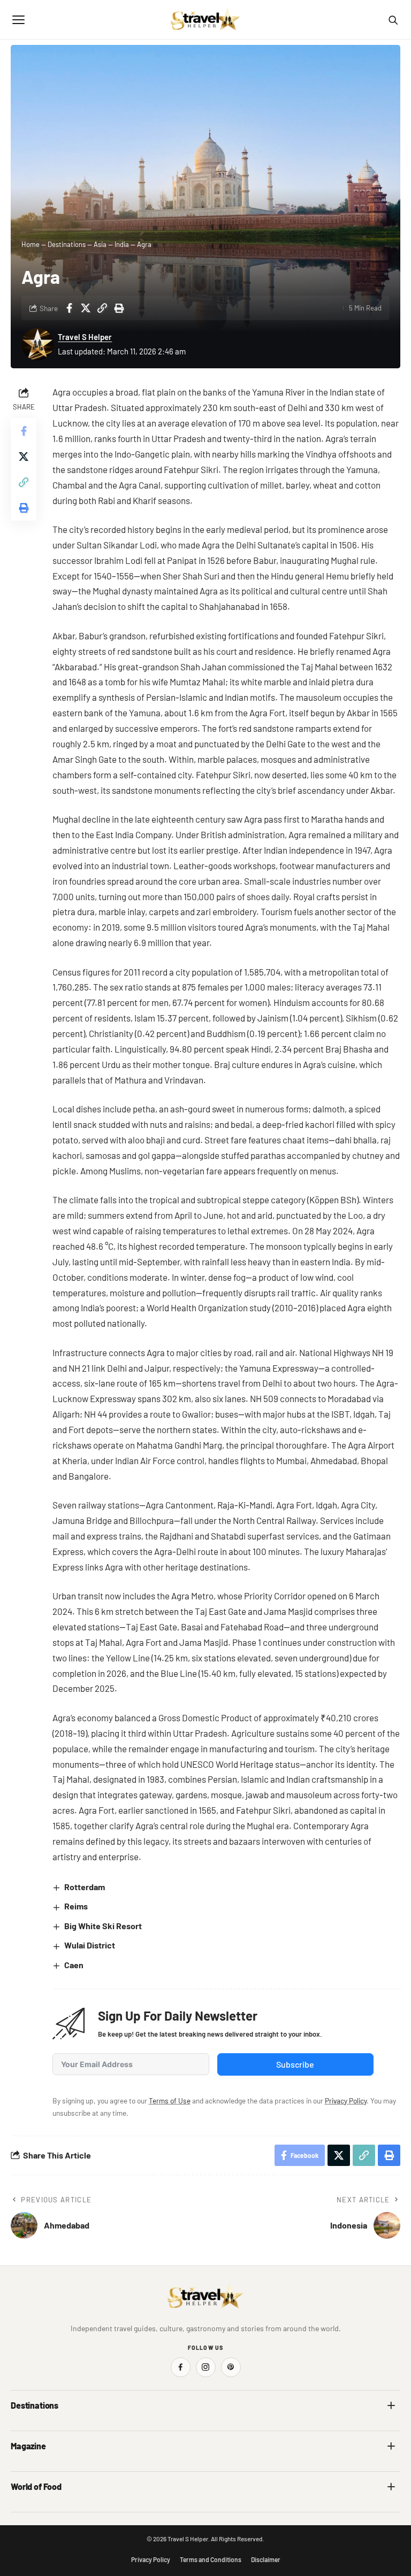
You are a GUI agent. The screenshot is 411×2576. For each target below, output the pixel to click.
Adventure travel (37, 2469)
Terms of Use (170, 2101)
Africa (20, 2429)
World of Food (36, 2486)
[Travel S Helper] (205, 20)
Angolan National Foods (250, 2510)
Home (31, 244)
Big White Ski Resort (103, 1926)
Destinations (67, 244)
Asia (100, 244)
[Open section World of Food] (391, 2487)
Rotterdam (85, 1887)
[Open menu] (18, 20)
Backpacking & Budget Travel (258, 2469)
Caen (74, 1965)
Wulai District (90, 1945)
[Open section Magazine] (391, 2446)
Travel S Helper (85, 337)
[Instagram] (206, 2367)
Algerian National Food (46, 2510)
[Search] (393, 20)
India (122, 244)
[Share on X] (86, 308)
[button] (102, 308)
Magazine (28, 2446)
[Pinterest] (231, 2367)
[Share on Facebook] (69, 308)
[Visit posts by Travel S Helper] (37, 344)
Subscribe (295, 2064)
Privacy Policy (346, 2101)
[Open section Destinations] (391, 2405)
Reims (76, 1906)
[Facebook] (181, 2367)
